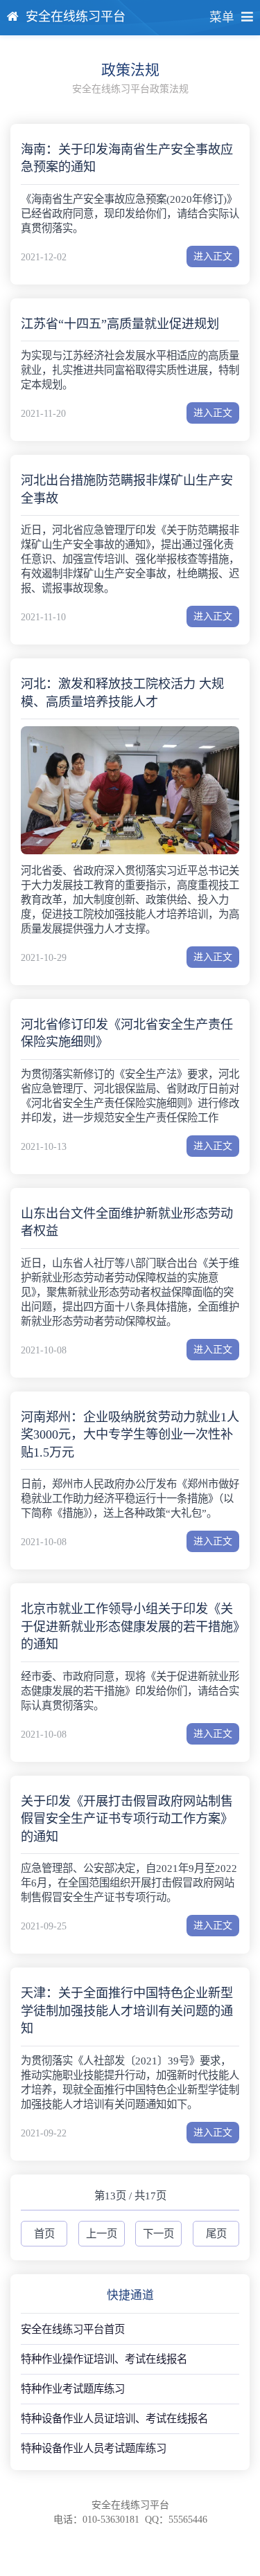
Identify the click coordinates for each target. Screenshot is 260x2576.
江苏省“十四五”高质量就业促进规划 (120, 324)
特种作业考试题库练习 (73, 2389)
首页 (44, 2234)
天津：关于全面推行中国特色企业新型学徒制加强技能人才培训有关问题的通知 (127, 2011)
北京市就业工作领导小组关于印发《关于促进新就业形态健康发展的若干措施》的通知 (130, 1627)
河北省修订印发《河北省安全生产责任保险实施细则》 (127, 1033)
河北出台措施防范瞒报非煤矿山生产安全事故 (127, 489)
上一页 (102, 2234)
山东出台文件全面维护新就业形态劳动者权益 (127, 1222)
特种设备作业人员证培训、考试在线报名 (114, 2419)
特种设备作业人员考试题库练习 (94, 2448)
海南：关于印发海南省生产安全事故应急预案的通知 (127, 158)
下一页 (158, 2234)
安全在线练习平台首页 (73, 2329)
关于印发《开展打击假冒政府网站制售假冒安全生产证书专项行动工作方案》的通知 (127, 1819)
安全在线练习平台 (76, 17)
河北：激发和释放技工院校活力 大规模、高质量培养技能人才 (122, 693)
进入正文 (213, 256)
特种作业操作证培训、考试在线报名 (104, 2359)
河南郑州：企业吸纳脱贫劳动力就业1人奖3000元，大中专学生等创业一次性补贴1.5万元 (130, 1435)
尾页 (216, 2234)
